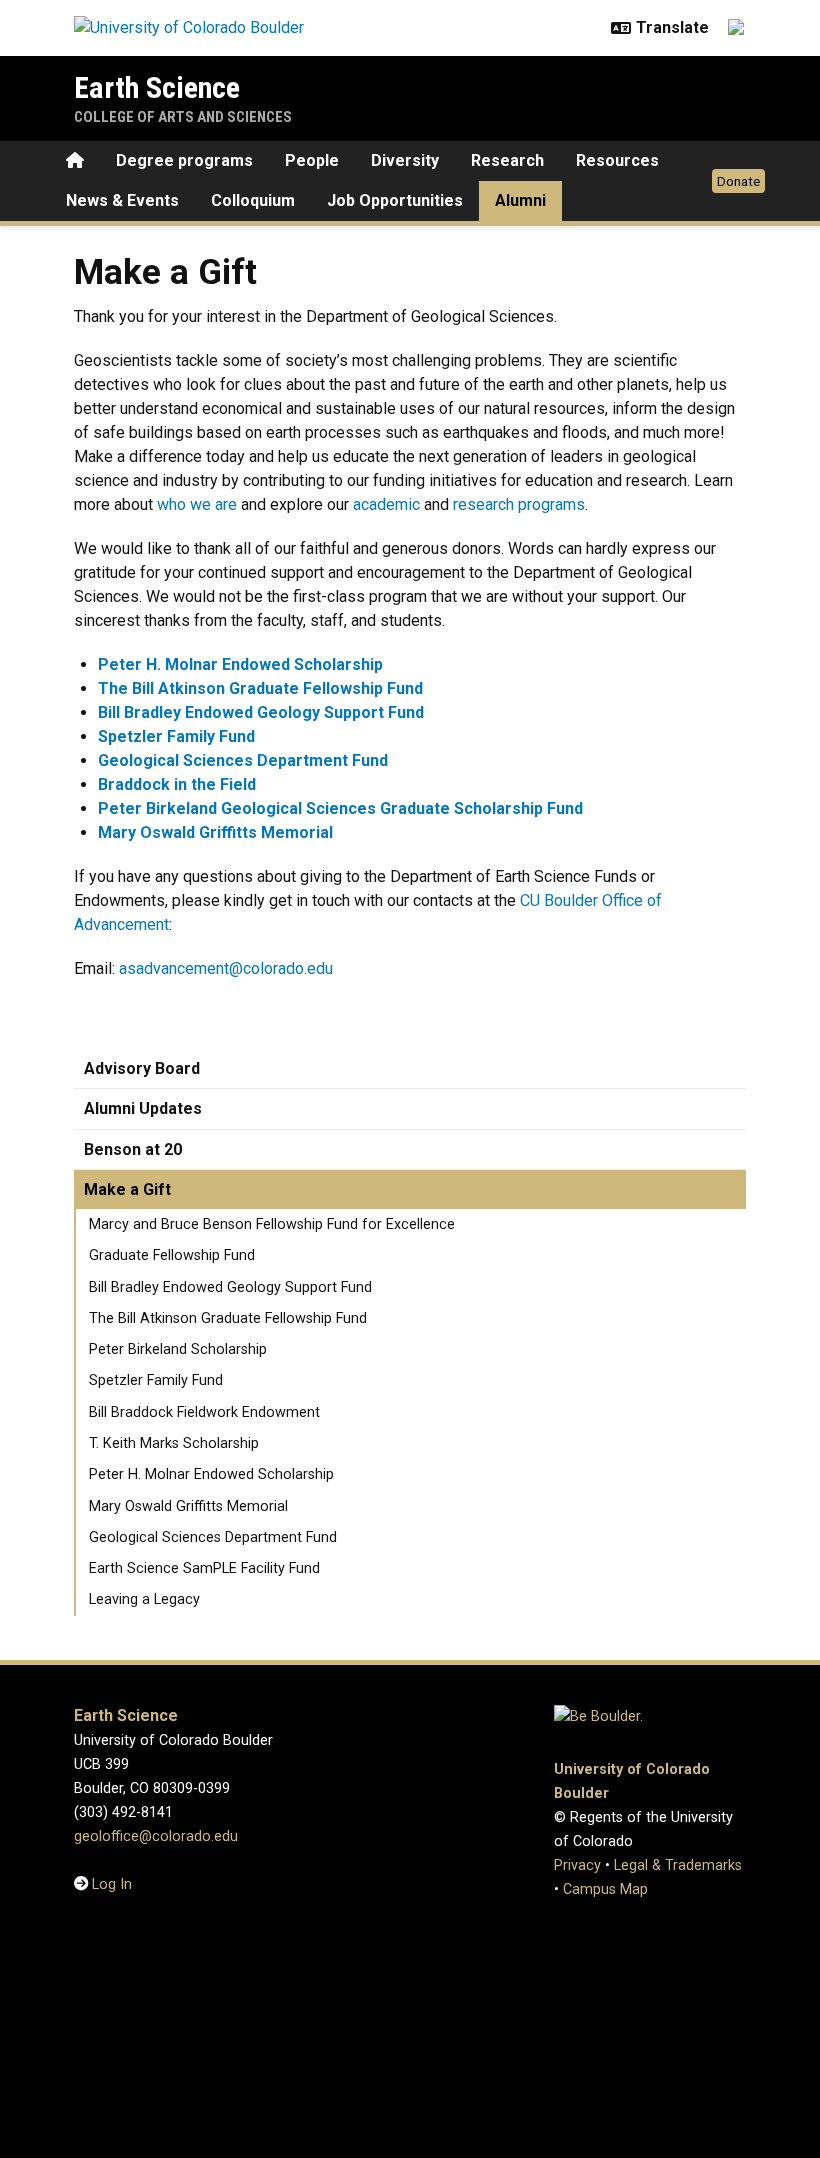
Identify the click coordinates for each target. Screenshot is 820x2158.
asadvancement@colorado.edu (226, 968)
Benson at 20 (133, 1149)
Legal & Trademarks (678, 1865)
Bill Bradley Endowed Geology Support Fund (230, 1287)
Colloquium (253, 200)
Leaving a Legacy (144, 1599)
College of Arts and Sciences (183, 117)
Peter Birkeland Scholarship (178, 1349)
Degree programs (184, 160)
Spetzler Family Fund (156, 1380)
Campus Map (605, 1889)
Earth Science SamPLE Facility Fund (204, 1568)
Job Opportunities (395, 200)
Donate (738, 181)
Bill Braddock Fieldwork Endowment (204, 1412)
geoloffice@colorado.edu (156, 1836)
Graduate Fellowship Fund (172, 1255)
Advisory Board (142, 1068)
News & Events (122, 200)
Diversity (405, 160)
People (312, 160)
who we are (197, 504)
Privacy (577, 1865)
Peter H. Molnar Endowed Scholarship (211, 1474)
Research (507, 160)
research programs (519, 504)
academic (386, 504)
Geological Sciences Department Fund (213, 1537)
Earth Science (157, 87)
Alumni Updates (143, 1108)
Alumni (520, 200)
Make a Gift (127, 1189)
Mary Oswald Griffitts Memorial (188, 1506)
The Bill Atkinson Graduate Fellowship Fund (228, 1318)
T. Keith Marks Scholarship (174, 1443)
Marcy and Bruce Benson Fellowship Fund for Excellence (272, 1224)
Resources (617, 160)
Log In (112, 1884)
